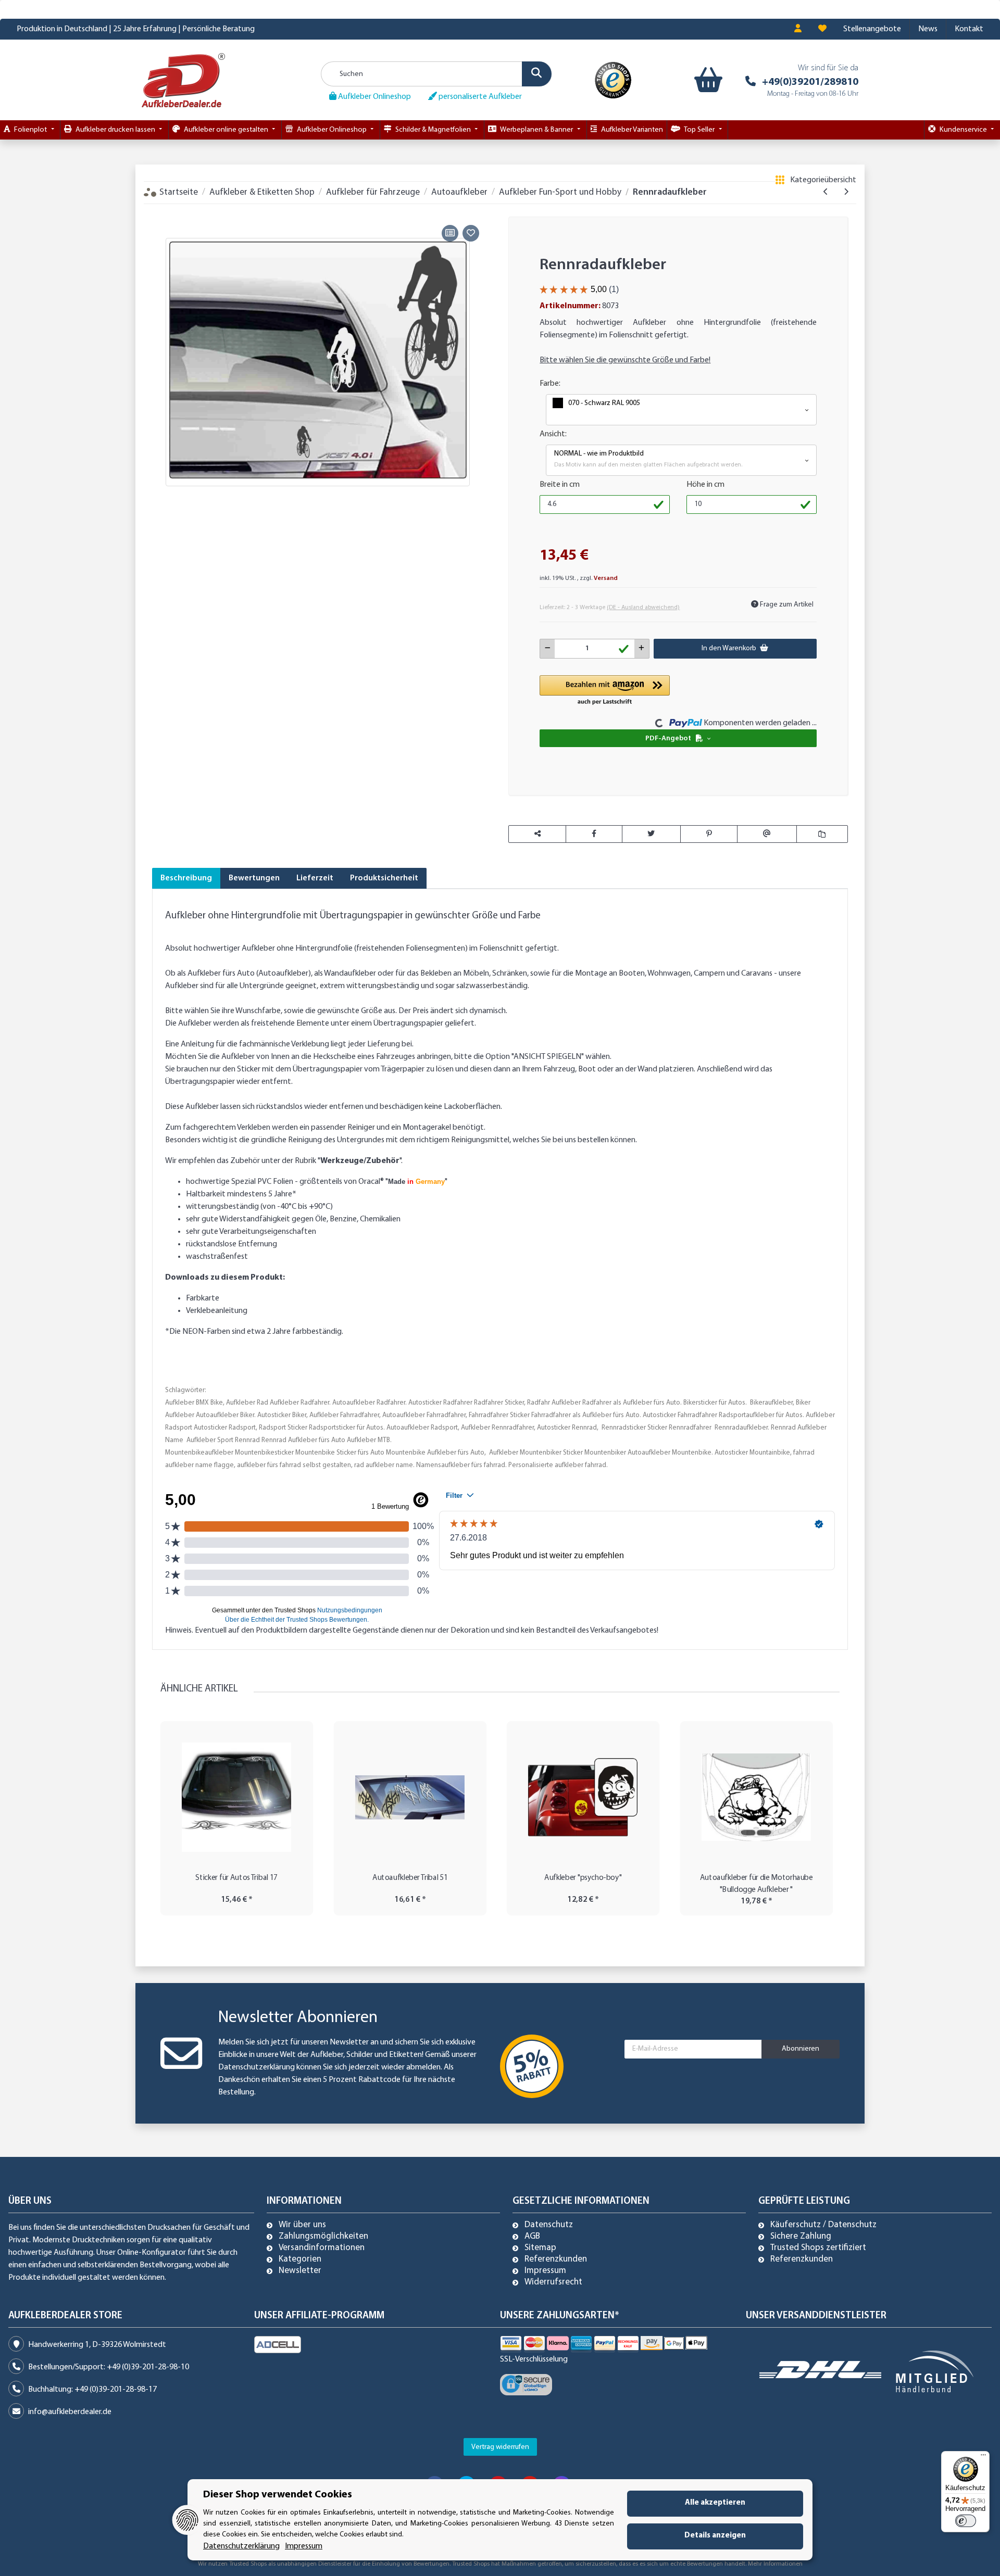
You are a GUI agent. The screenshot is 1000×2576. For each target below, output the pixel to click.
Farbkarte (203, 1298)
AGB (532, 2237)
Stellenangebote (872, 29)
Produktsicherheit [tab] (384, 878)
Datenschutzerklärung (257, 2067)
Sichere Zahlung (801, 2237)
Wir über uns (302, 2225)
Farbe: (550, 384)
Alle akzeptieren (715, 2503)
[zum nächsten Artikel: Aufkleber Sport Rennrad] (846, 192)
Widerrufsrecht (553, 2282)
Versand (606, 578)
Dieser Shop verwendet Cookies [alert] (278, 2495)
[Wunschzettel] (822, 29)
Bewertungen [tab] (254, 878)
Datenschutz (549, 2225)
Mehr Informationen (775, 2564)
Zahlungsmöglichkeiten (323, 2237)
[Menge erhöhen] (641, 649)
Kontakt (969, 29)
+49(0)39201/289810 (810, 82)
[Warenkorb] (706, 80)
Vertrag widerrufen (500, 2447)
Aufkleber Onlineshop (374, 97)
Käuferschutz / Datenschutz (823, 2225)
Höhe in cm (705, 485)
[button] (798, 29)
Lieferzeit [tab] (315, 878)
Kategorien (300, 2259)
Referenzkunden (556, 2259)
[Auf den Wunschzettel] (471, 233)
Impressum (545, 2271)
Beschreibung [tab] (186, 878)
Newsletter (300, 2271)
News (928, 29)
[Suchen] (537, 74)
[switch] (966, 2521)
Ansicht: (553, 434)
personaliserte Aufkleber (479, 97)
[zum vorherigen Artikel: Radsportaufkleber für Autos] (826, 192)
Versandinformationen (322, 2248)
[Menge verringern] (548, 649)
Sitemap (540, 2248)
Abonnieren (801, 2049)
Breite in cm (560, 485)
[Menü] (983, 2457)
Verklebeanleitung (217, 1311)
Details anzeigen (715, 2536)
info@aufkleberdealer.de (70, 2412)
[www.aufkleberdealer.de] (183, 80)
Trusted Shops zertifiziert (818, 2248)
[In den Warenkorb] (160, 210)
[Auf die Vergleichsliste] (450, 233)
